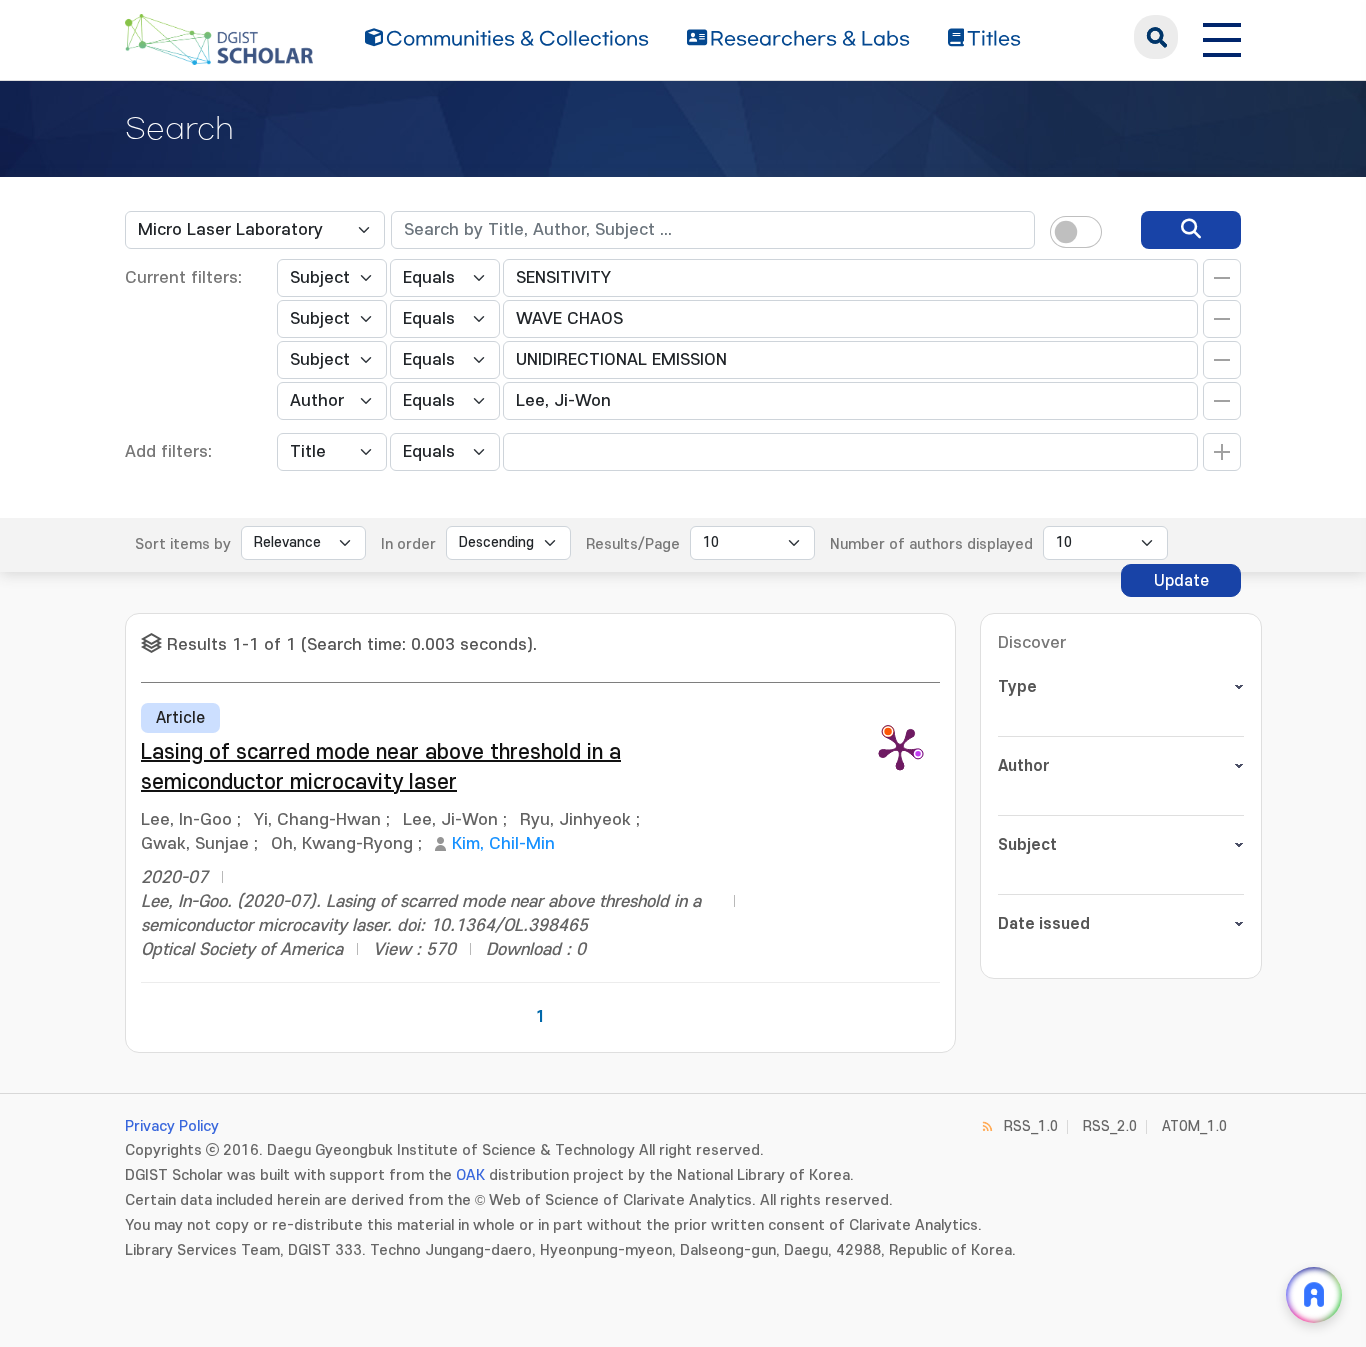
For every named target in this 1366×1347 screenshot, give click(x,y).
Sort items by (183, 544)
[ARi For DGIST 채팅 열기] (1314, 1295)
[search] (1191, 230)
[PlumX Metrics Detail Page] (900, 748)
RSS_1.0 (1031, 1126)
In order (408, 544)
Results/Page (633, 544)
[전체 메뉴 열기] (1222, 37)
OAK (470, 1175)
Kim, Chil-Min (503, 844)
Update (1181, 581)
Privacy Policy (172, 1126)
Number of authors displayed (931, 544)
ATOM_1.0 (1194, 1126)
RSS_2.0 (1110, 1126)
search (1156, 37)
